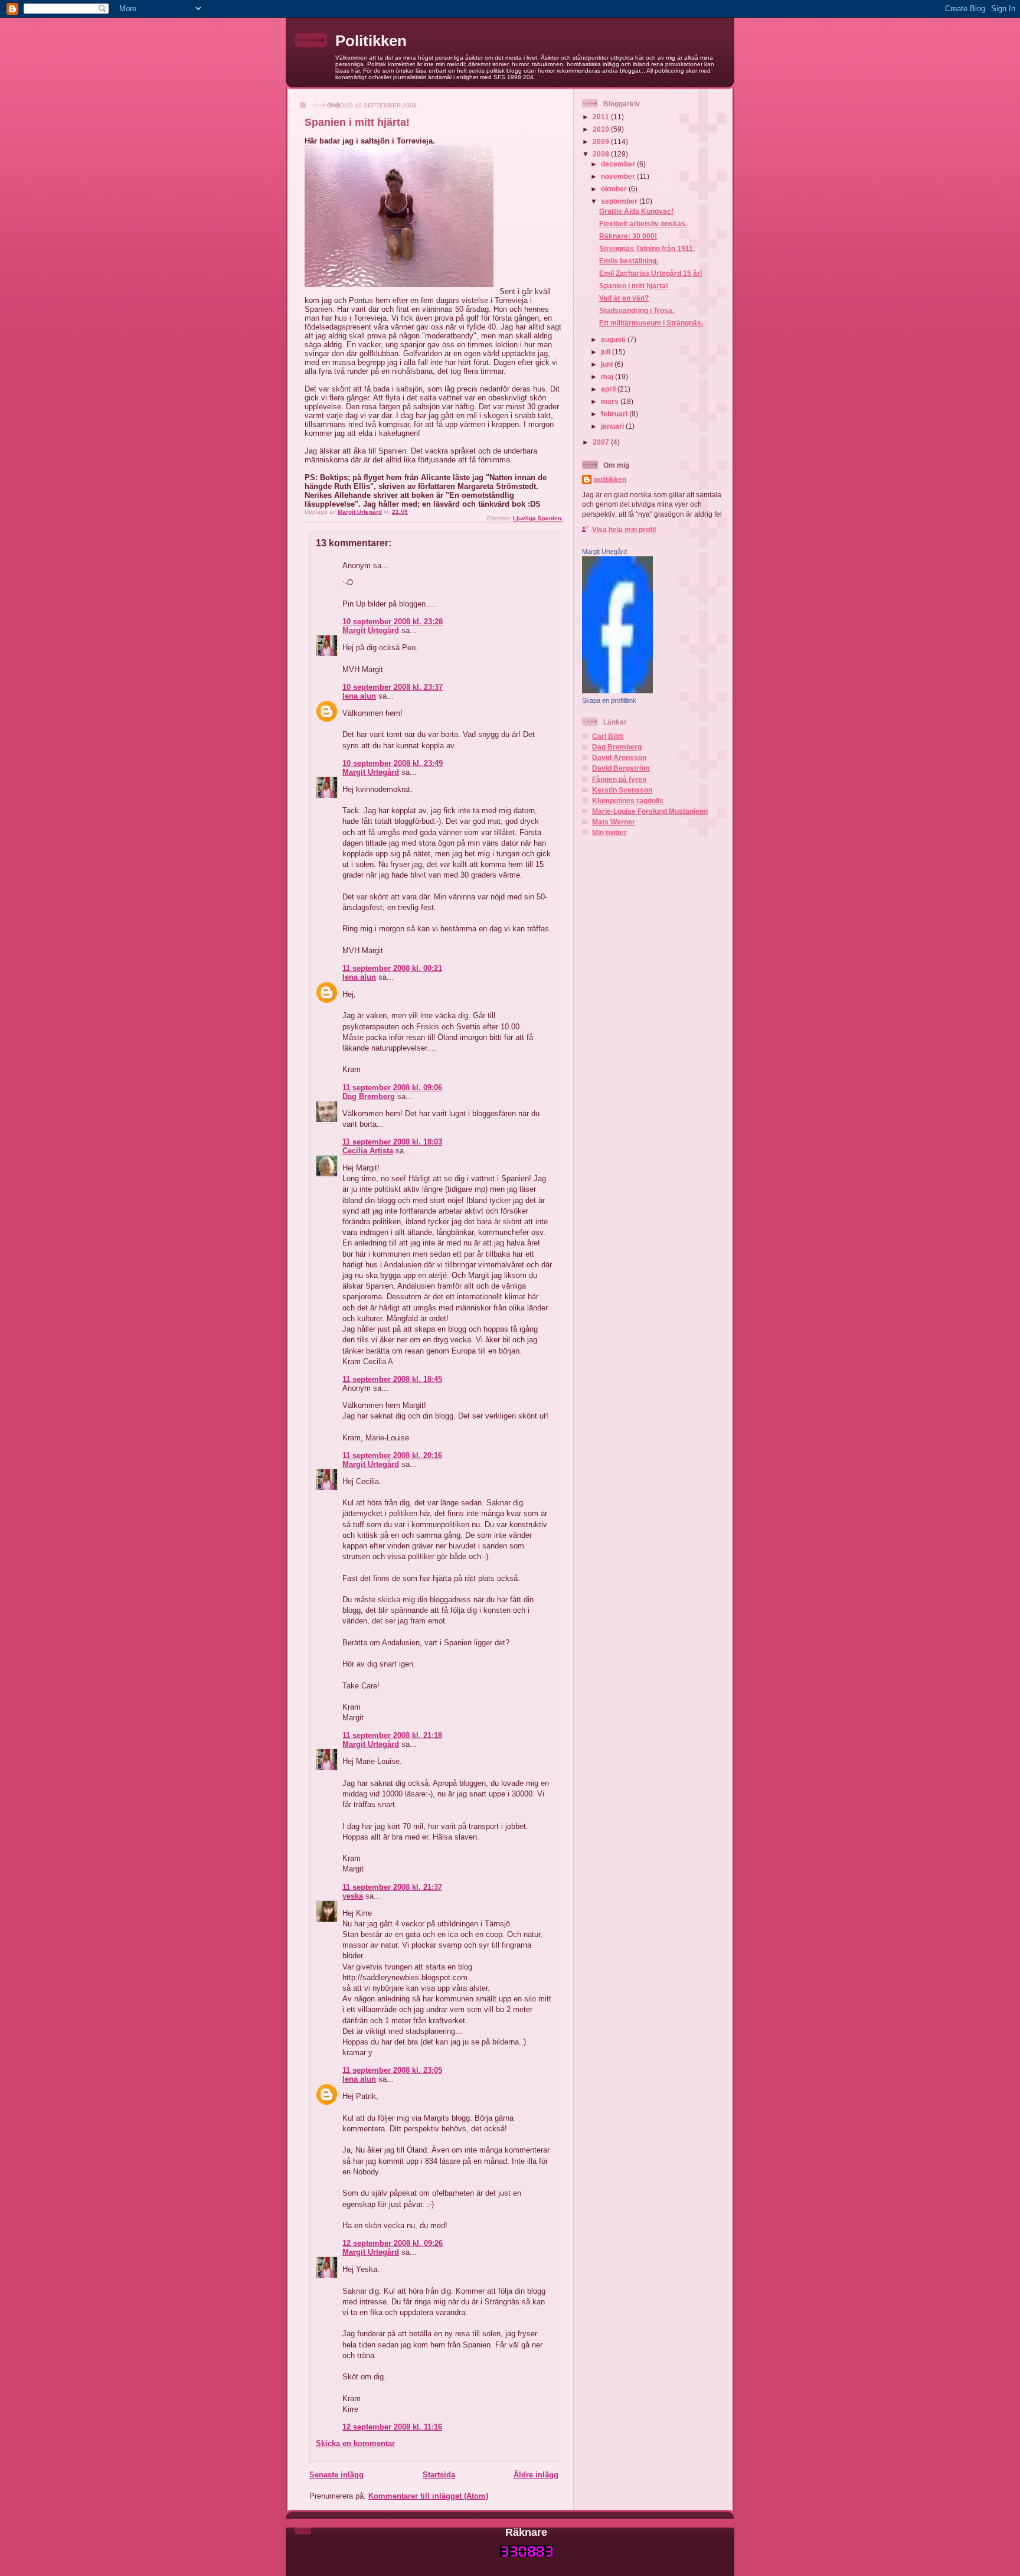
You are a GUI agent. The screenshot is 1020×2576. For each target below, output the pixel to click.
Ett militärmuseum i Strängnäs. (651, 323)
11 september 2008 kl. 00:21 (392, 968)
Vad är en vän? (624, 298)
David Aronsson (619, 757)
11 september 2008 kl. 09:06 (392, 1088)
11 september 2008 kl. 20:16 (392, 1455)
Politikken (371, 41)
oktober (615, 189)
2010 (602, 129)
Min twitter (609, 832)
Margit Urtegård (371, 630)
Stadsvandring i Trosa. (637, 310)
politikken (610, 479)
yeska (353, 1896)
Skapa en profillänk (609, 700)
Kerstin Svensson (622, 790)
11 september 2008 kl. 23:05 (392, 2070)
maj (608, 376)
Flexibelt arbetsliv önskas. (643, 224)
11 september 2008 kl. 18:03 (392, 1142)
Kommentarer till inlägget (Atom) (428, 2496)
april (609, 389)
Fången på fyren (619, 779)
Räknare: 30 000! (628, 236)
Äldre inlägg (536, 2475)
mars (611, 401)
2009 (602, 141)
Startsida (439, 2475)
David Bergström (621, 768)
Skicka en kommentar (355, 2443)
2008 (602, 154)
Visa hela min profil (624, 529)
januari (613, 426)
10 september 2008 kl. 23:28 (393, 622)
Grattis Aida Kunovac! (636, 211)
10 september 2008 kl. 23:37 (393, 687)
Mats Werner (614, 822)
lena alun (359, 696)
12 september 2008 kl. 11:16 (392, 2427)
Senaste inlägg (336, 2475)
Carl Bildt (608, 736)
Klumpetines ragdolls (628, 800)
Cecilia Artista (368, 1151)
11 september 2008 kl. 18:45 (392, 1379)
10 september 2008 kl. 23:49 (393, 763)
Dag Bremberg (369, 1096)
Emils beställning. (629, 261)
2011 (602, 117)
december (619, 164)
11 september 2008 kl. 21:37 (392, 1887)
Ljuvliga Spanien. (538, 518)
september (620, 201)
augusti (614, 339)
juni (608, 364)
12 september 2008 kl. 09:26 (393, 2243)
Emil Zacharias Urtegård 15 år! (651, 273)
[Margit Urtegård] (617, 691)
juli (607, 352)
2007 (602, 442)
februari (615, 414)
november (619, 176)
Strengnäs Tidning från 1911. (647, 248)
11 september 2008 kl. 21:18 (392, 1735)
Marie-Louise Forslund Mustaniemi (650, 811)
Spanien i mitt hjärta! (634, 286)
